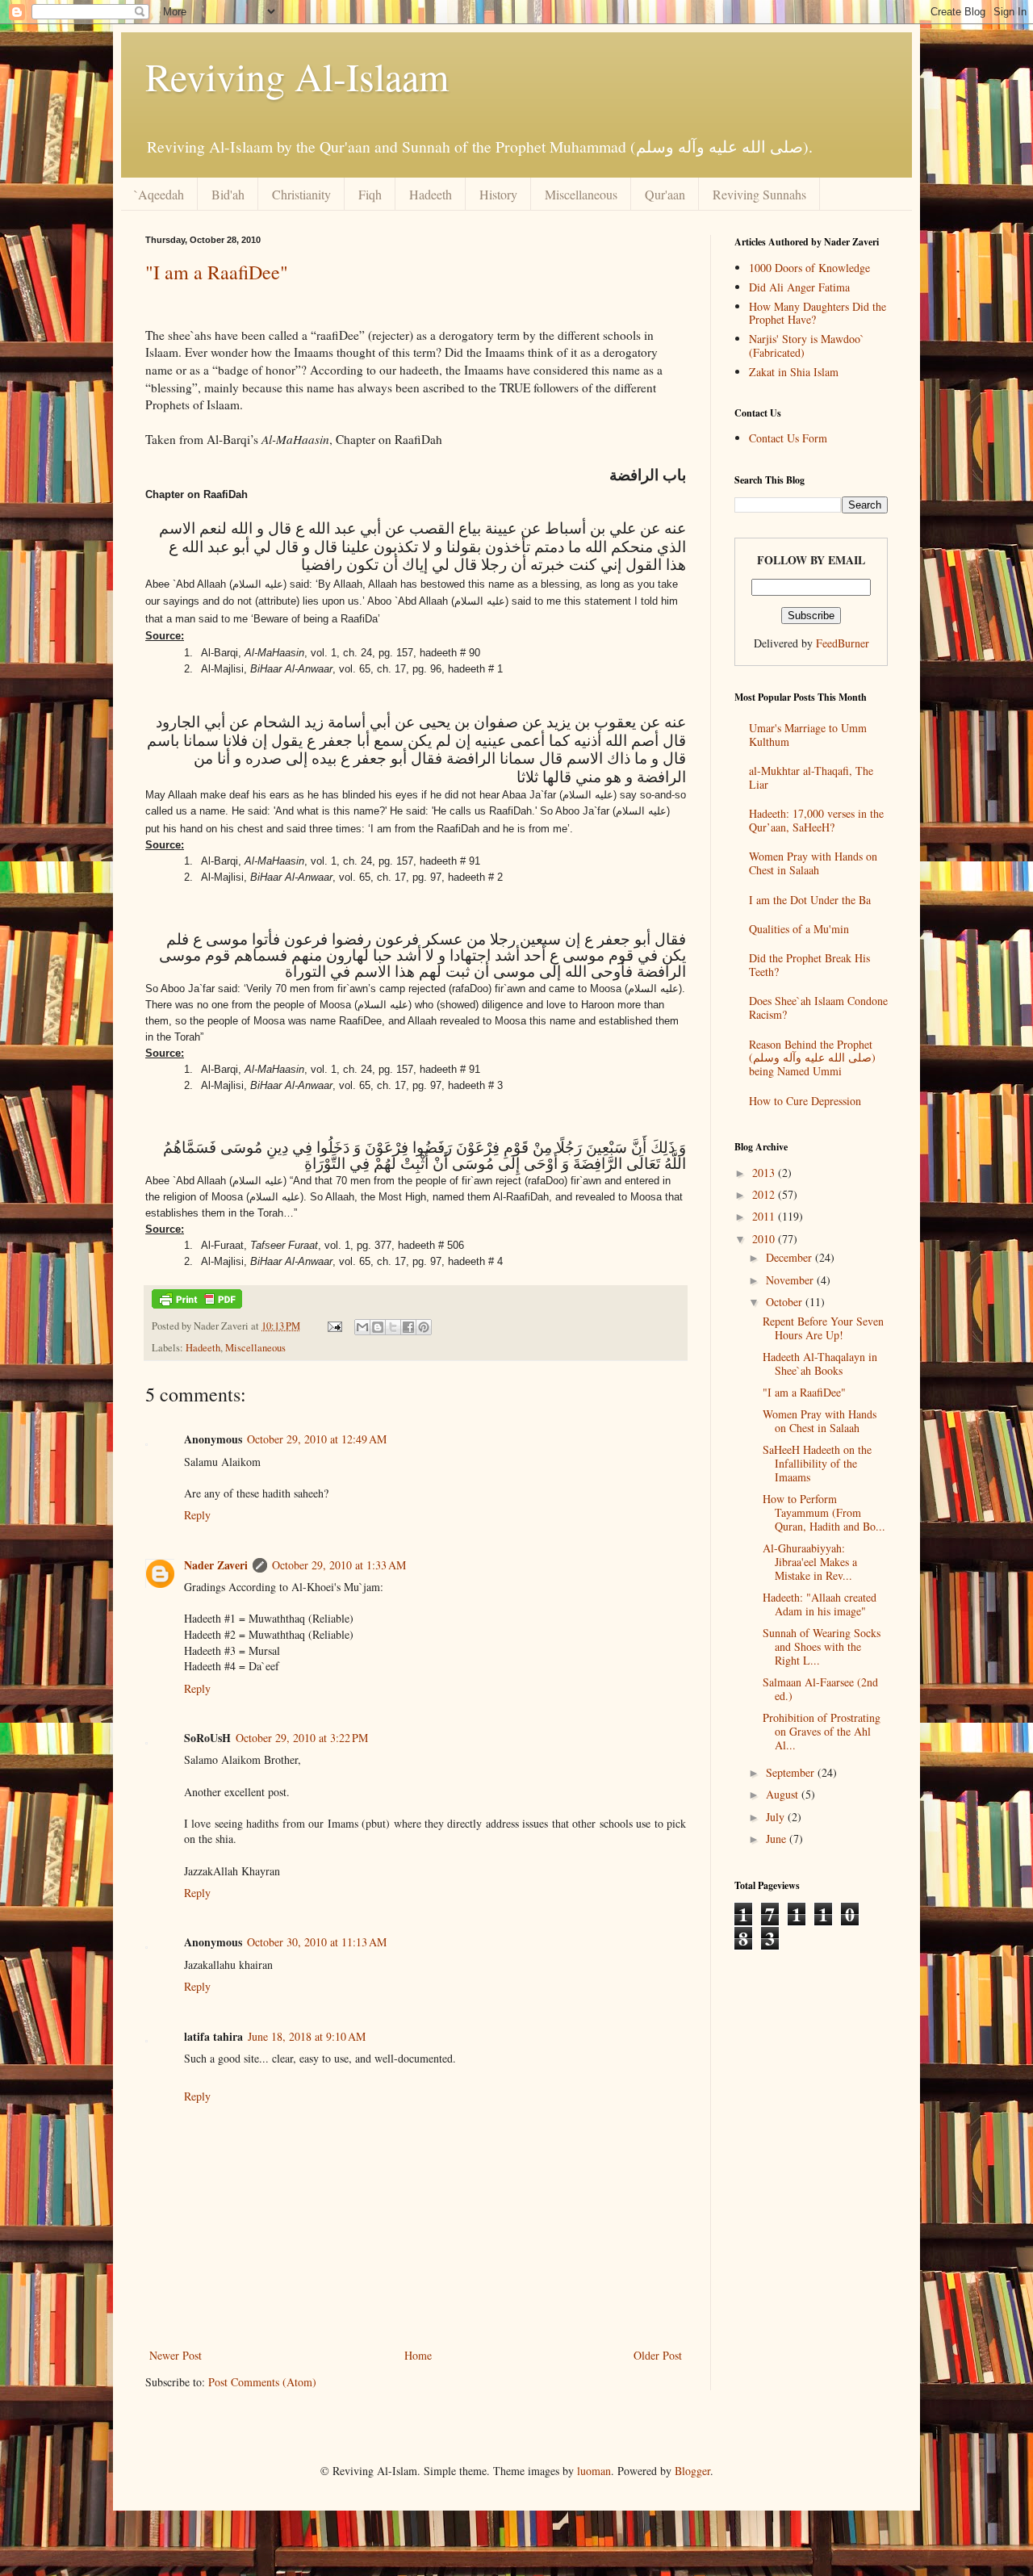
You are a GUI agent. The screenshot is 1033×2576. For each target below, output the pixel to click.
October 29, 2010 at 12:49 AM (317, 1439)
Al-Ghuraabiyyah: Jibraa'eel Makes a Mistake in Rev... (810, 1562)
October (786, 1302)
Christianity (301, 194)
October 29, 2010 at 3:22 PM (302, 1738)
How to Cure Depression (805, 1101)
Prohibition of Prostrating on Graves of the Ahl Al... (822, 1731)
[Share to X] (393, 1327)
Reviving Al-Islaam (297, 76)
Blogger (692, 2471)
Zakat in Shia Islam (794, 372)
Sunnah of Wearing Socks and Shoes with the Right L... (822, 1646)
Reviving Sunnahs (759, 194)
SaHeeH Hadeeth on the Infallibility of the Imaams (817, 1463)
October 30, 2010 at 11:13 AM (317, 1942)
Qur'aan (665, 194)
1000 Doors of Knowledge (809, 268)
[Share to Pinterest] (424, 1327)
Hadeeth (431, 194)
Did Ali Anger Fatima (799, 287)
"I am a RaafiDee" (217, 272)
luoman (594, 2471)
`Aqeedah (159, 194)
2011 (765, 1216)
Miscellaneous (581, 194)
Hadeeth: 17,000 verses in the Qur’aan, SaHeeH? (816, 820)
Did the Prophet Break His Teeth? (809, 965)
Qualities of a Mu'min (799, 929)
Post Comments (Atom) (262, 2382)
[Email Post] (334, 1326)
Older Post (658, 2355)
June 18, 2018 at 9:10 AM (307, 2036)
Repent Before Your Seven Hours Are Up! (823, 1328)
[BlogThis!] (378, 1327)
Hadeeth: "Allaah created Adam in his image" (820, 1604)
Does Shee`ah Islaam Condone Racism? (818, 1007)
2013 (765, 1173)
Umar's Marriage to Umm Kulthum (808, 735)
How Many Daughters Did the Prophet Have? (818, 313)
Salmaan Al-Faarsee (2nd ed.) (820, 1689)
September (792, 1772)
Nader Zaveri (216, 1565)
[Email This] (362, 1327)
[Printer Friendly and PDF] (197, 1305)
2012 (765, 1194)
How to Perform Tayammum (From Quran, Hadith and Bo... (824, 1512)
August (784, 1794)
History (498, 194)
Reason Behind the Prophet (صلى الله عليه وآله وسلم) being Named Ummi (812, 1058)
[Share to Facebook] (408, 1327)
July (777, 1817)
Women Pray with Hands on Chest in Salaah (813, 863)
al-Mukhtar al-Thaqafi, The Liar (811, 777)
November (791, 1280)
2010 (765, 1239)
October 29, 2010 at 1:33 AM (339, 1565)
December (790, 1257)
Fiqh (370, 194)
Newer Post (176, 2355)
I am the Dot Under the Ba (810, 900)
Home (418, 2355)
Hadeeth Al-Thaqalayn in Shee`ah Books (820, 1363)
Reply (197, 1515)
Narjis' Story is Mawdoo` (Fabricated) (807, 346)
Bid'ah (228, 194)
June (778, 1839)
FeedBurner (843, 643)
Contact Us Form (788, 438)
